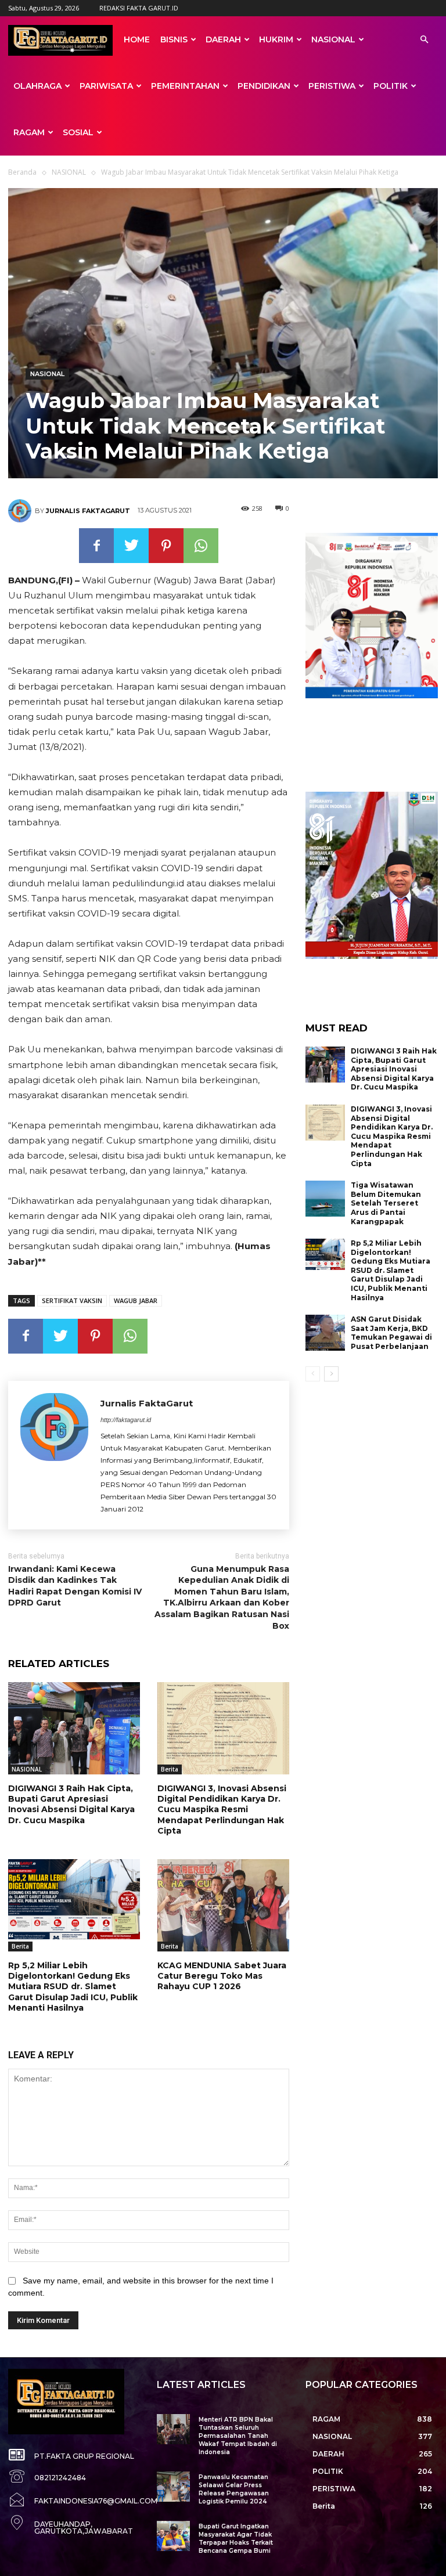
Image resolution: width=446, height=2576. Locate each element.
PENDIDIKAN (264, 86)
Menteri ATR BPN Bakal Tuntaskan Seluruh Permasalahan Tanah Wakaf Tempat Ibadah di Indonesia (238, 2436)
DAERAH (223, 39)
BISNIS (174, 39)
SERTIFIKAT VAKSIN (72, 1300)
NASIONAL (333, 39)
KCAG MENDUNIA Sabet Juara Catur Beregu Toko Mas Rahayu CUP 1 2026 (222, 1976)
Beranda (22, 172)
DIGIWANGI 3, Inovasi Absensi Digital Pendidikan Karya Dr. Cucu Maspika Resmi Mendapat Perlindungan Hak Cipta (222, 1810)
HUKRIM (276, 39)
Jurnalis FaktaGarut (88, 511)
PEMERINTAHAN (185, 86)
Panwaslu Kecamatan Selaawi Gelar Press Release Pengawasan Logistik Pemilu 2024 (234, 2489)
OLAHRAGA (37, 86)
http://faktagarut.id (126, 1420)
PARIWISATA (106, 86)
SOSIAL (78, 132)
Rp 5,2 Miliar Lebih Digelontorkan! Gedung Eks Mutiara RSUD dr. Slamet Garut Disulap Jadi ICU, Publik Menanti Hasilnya (73, 1987)
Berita (170, 1769)
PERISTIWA (332, 86)
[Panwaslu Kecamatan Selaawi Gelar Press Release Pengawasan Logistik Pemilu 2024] (173, 2486)
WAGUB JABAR (136, 1300)
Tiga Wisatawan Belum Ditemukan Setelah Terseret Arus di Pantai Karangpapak (386, 1203)
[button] (424, 40)
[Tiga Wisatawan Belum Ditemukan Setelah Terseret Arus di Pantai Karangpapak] (325, 1199)
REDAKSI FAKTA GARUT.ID (139, 8)
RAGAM (29, 132)
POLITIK (391, 86)
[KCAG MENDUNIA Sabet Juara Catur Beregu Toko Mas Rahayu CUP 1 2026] (223, 1905)
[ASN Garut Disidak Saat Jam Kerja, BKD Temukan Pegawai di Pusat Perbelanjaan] (325, 1333)
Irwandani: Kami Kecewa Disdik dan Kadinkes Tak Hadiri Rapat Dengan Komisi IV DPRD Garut (75, 1586)
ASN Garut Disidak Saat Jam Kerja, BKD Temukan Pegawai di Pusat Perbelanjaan (391, 1333)
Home (137, 39)
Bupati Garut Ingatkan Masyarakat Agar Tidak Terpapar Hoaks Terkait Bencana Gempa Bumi (236, 2539)
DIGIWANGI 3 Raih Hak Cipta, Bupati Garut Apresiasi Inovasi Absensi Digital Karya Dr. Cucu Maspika (71, 1804)
